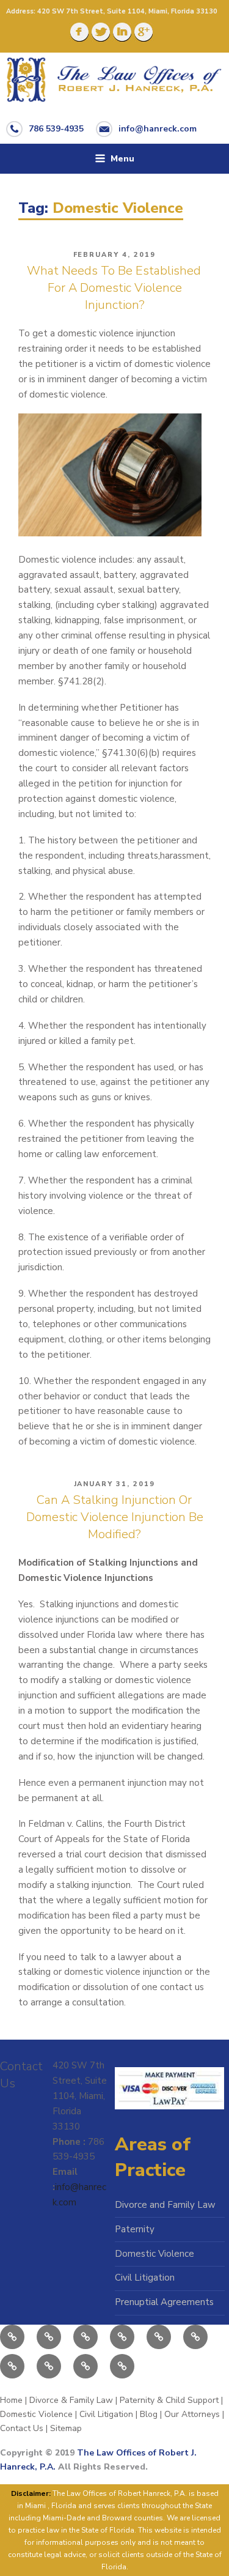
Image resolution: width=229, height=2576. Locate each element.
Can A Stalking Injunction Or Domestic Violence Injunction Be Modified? (115, 1517)
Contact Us (22, 2428)
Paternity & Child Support (169, 2400)
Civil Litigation (145, 2278)
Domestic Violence (154, 2254)
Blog (149, 2414)
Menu (122, 159)
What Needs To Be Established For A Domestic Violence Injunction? (114, 288)
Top (209, 2553)
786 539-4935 (56, 128)
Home (11, 2400)
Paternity (135, 2229)
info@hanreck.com (158, 128)
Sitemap (66, 2428)
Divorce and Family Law (165, 2205)
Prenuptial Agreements (164, 2302)
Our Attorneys (192, 2414)
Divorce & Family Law (71, 2400)
